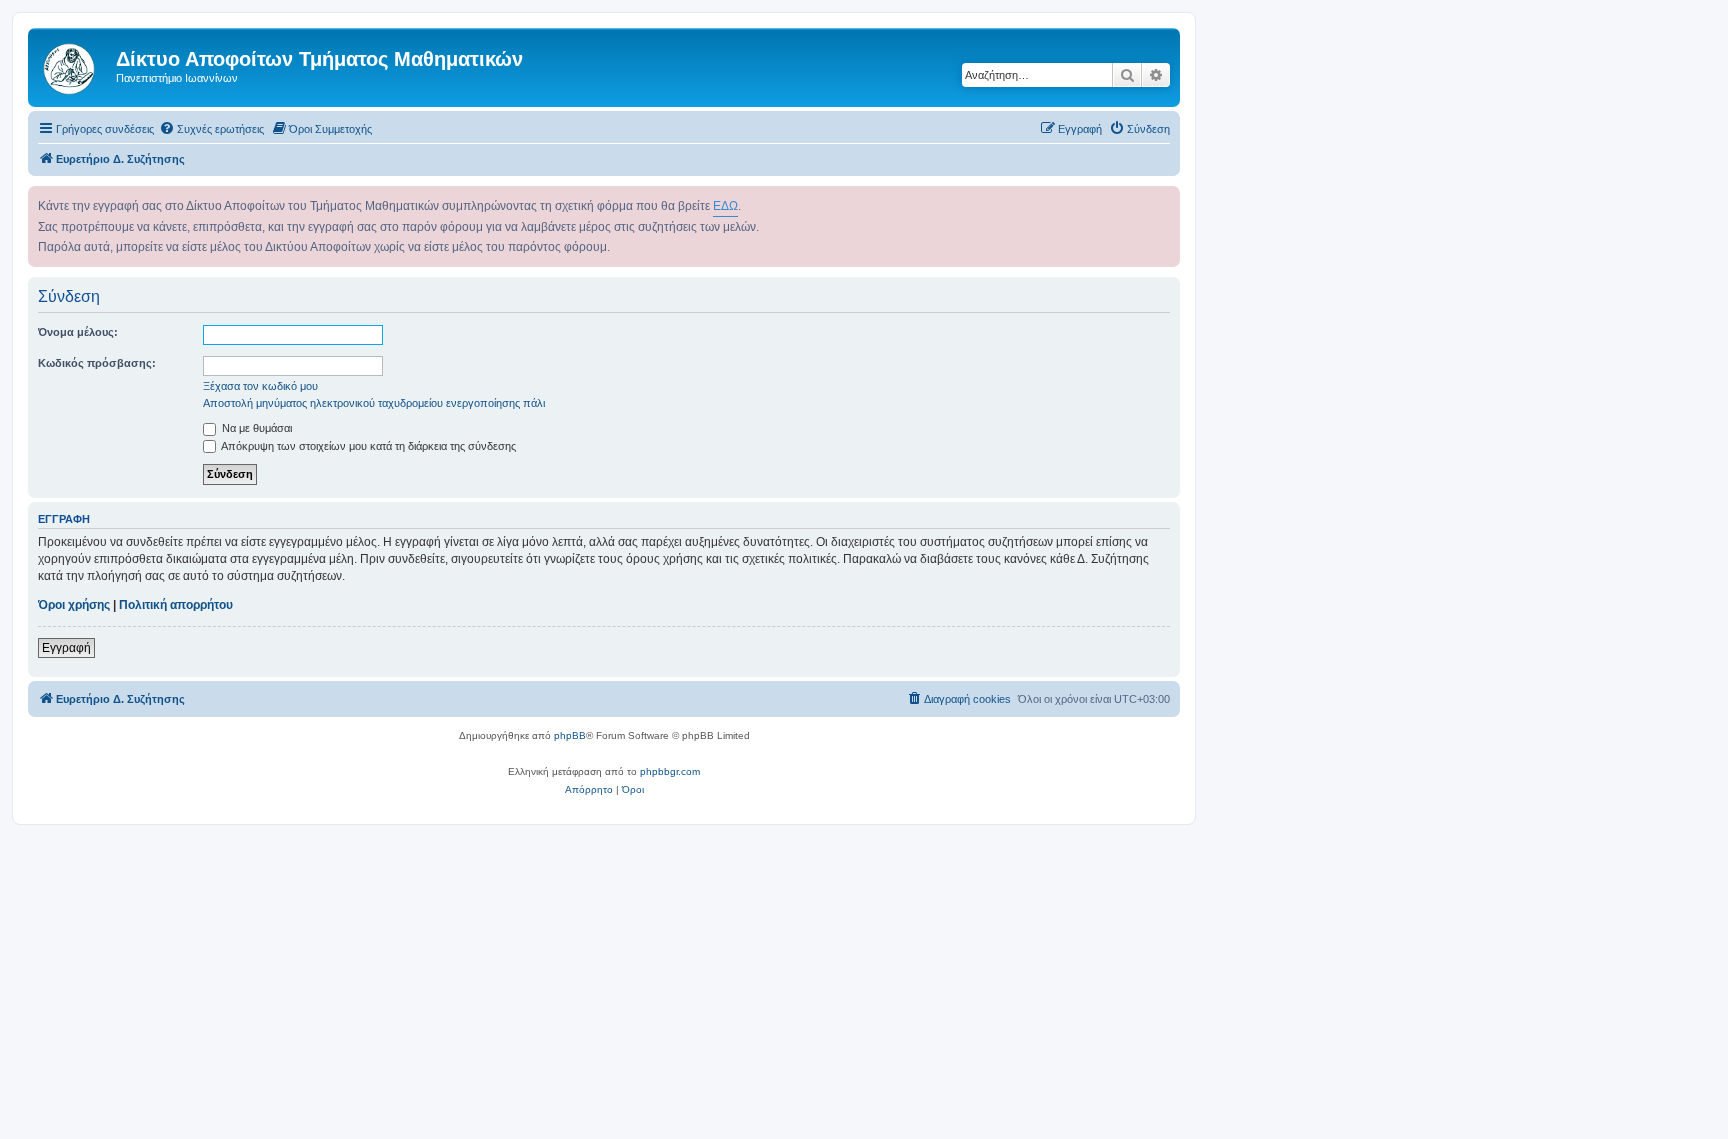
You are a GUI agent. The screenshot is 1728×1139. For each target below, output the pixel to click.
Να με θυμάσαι (255, 428)
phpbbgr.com (670, 771)
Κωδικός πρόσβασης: (97, 363)
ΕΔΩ (725, 206)
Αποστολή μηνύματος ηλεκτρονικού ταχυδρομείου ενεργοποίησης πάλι (374, 403)
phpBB (570, 735)
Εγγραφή (66, 648)
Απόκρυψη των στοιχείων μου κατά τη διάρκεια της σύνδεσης (367, 446)
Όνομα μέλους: (78, 332)
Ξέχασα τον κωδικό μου (260, 386)
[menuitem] (211, 129)
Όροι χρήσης (74, 605)
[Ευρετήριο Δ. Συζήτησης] (74, 65)
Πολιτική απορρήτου (176, 605)
